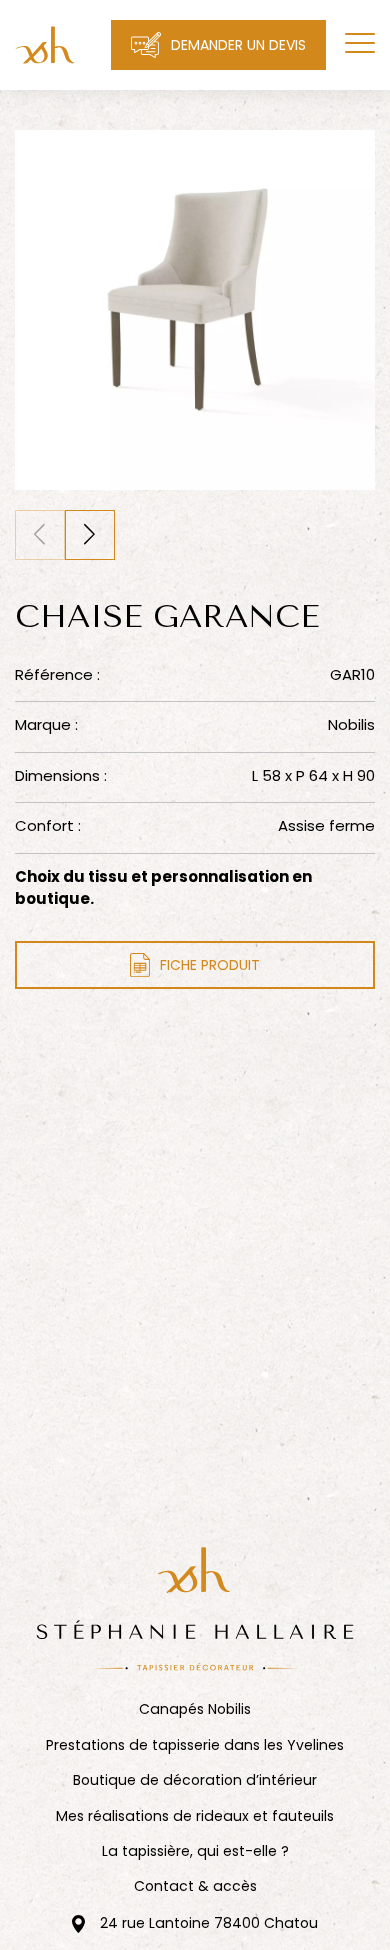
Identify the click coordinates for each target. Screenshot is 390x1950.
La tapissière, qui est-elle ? (195, 1851)
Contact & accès (195, 1886)
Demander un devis (238, 45)
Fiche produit (210, 965)
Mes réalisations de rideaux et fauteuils (195, 1816)
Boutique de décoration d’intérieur (195, 1780)
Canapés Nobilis (195, 1709)
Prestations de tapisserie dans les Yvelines (195, 1745)
